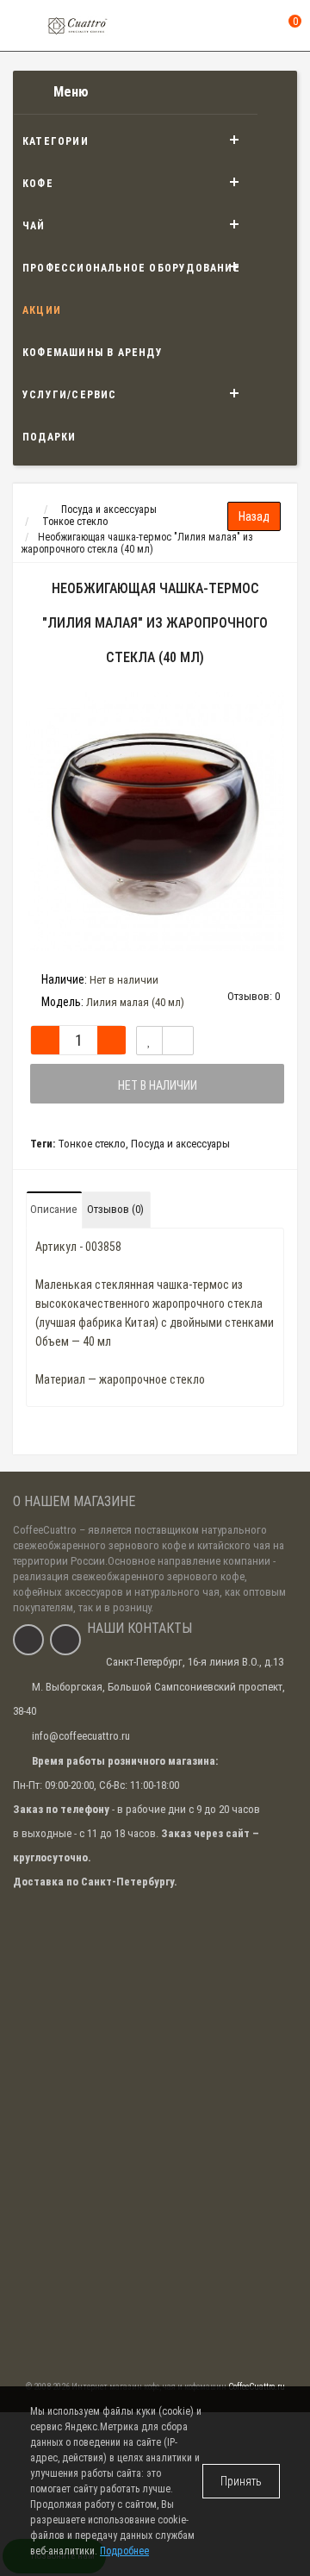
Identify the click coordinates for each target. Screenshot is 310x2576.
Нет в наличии (158, 1085)
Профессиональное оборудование (131, 268)
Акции (42, 310)
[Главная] (29, 510)
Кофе (38, 184)
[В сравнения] (178, 1041)
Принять (241, 2481)
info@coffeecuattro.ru (81, 1736)
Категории (56, 141)
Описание (53, 1209)
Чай (34, 226)
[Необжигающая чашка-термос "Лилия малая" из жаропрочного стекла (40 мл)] (155, 822)
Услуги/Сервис (70, 395)
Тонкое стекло (92, 1144)
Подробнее (124, 2551)
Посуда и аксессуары (180, 1144)
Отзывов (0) (115, 1209)
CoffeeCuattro (45, 1530)
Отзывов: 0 (254, 996)
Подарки (49, 437)
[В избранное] (149, 1041)
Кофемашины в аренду (93, 353)
